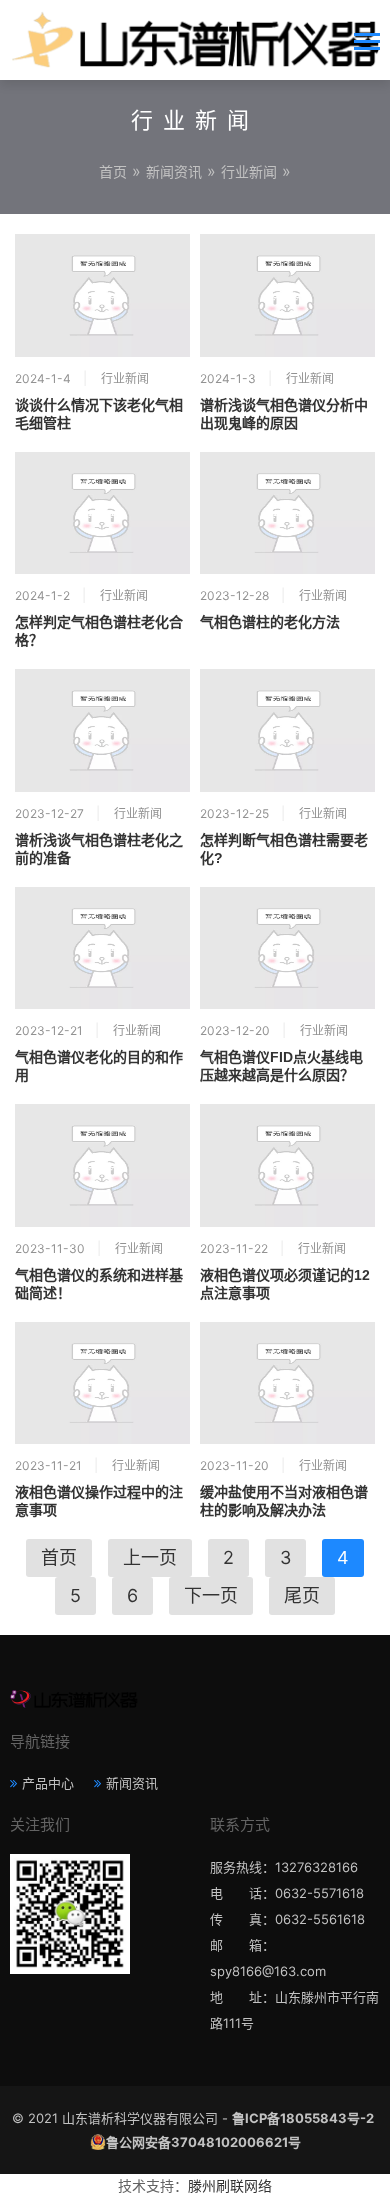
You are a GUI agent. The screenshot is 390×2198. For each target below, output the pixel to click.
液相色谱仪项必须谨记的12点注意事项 (285, 1284)
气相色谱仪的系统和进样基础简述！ (99, 1284)
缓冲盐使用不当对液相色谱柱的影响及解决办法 (284, 1501)
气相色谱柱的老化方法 (270, 622)
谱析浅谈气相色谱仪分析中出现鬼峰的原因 (284, 414)
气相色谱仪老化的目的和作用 (99, 1066)
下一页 (211, 1595)
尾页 (302, 1595)
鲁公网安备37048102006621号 (203, 2142)
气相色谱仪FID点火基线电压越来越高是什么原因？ (281, 1066)
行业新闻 (249, 171)
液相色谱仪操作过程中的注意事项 (99, 1501)
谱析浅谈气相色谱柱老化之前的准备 (99, 849)
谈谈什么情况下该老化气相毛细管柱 (99, 414)
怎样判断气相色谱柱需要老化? (284, 849)
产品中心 (48, 1783)
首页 (113, 171)
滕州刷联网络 (230, 2185)
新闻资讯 (174, 171)
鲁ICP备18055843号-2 (303, 2118)
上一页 (150, 1557)
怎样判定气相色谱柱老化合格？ (99, 631)
